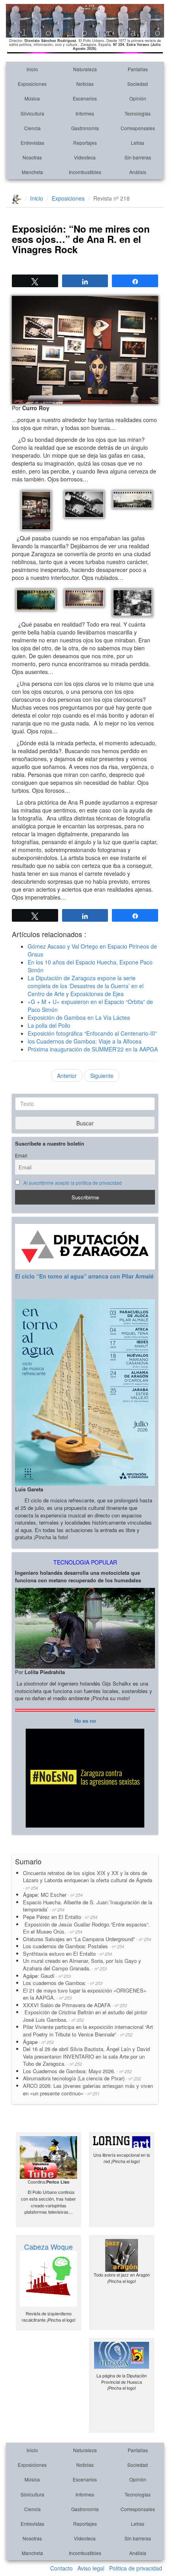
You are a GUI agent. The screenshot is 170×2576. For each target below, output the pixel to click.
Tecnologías (138, 113)
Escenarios (85, 98)
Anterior (67, 1076)
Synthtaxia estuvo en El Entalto (67, 1954)
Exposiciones (32, 84)
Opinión (138, 98)
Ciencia (32, 128)
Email (21, 1155)
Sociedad (138, 84)
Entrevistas (32, 143)
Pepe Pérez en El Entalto (60, 1917)
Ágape (38, 2042)
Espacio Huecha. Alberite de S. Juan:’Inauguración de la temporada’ (88, 1906)
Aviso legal (91, 2568)
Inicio (32, 69)
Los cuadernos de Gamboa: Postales (74, 1946)
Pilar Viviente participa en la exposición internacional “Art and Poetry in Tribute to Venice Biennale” (88, 2030)
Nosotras (32, 157)
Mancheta (32, 172)
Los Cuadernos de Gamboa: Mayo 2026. (77, 2071)
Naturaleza (85, 69)
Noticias (85, 84)
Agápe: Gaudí (47, 1976)
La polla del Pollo (49, 1025)
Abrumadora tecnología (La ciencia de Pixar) (82, 2078)
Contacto (61, 2568)
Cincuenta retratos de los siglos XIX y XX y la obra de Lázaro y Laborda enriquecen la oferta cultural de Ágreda (88, 1880)
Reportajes (85, 143)
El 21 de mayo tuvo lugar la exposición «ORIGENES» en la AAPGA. (85, 1994)
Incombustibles (85, 172)
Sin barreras (138, 157)
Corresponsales (138, 128)
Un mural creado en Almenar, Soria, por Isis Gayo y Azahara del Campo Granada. (82, 1964)
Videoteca (85, 157)
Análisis (138, 172)
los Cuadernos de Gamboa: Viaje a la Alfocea (85, 1041)
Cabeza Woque (48, 2246)
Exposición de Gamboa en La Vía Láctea (79, 1017)
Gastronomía (85, 128)
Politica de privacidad (136, 2568)
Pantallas (138, 69)
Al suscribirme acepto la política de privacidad (73, 1183)
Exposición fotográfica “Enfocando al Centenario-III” (92, 1033)
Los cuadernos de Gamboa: (63, 1983)
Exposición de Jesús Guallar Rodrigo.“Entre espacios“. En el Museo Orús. (86, 1928)
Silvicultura (32, 113)
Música (32, 98)
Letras (138, 143)
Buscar (85, 1123)
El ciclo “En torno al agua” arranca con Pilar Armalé (84, 1276)
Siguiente (102, 1076)
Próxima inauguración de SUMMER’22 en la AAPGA (93, 1049)
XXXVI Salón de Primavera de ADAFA (75, 2005)
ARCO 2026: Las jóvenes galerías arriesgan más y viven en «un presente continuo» (88, 2089)
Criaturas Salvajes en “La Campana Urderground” (87, 1939)
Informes (85, 113)
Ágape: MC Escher (53, 1895)
